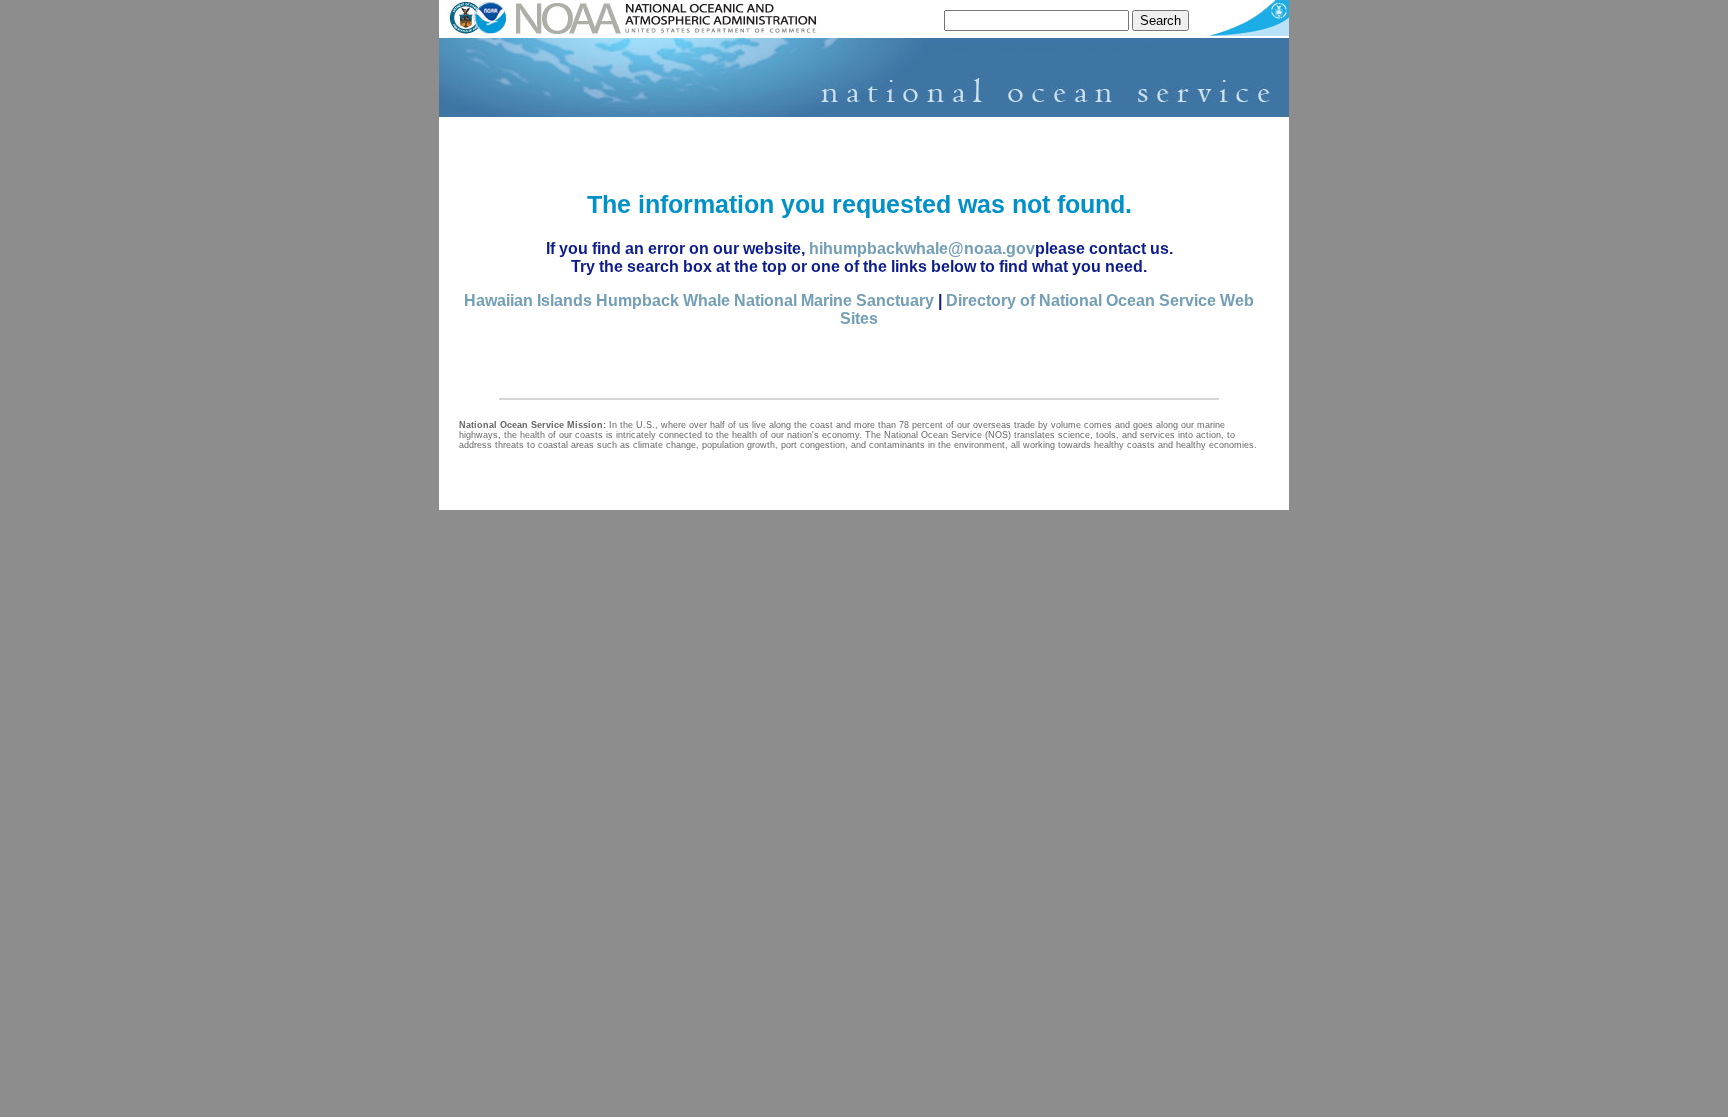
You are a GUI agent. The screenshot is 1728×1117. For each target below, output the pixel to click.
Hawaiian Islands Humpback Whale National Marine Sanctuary (699, 300)
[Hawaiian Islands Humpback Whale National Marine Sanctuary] (864, 112)
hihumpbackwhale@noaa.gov (922, 248)
